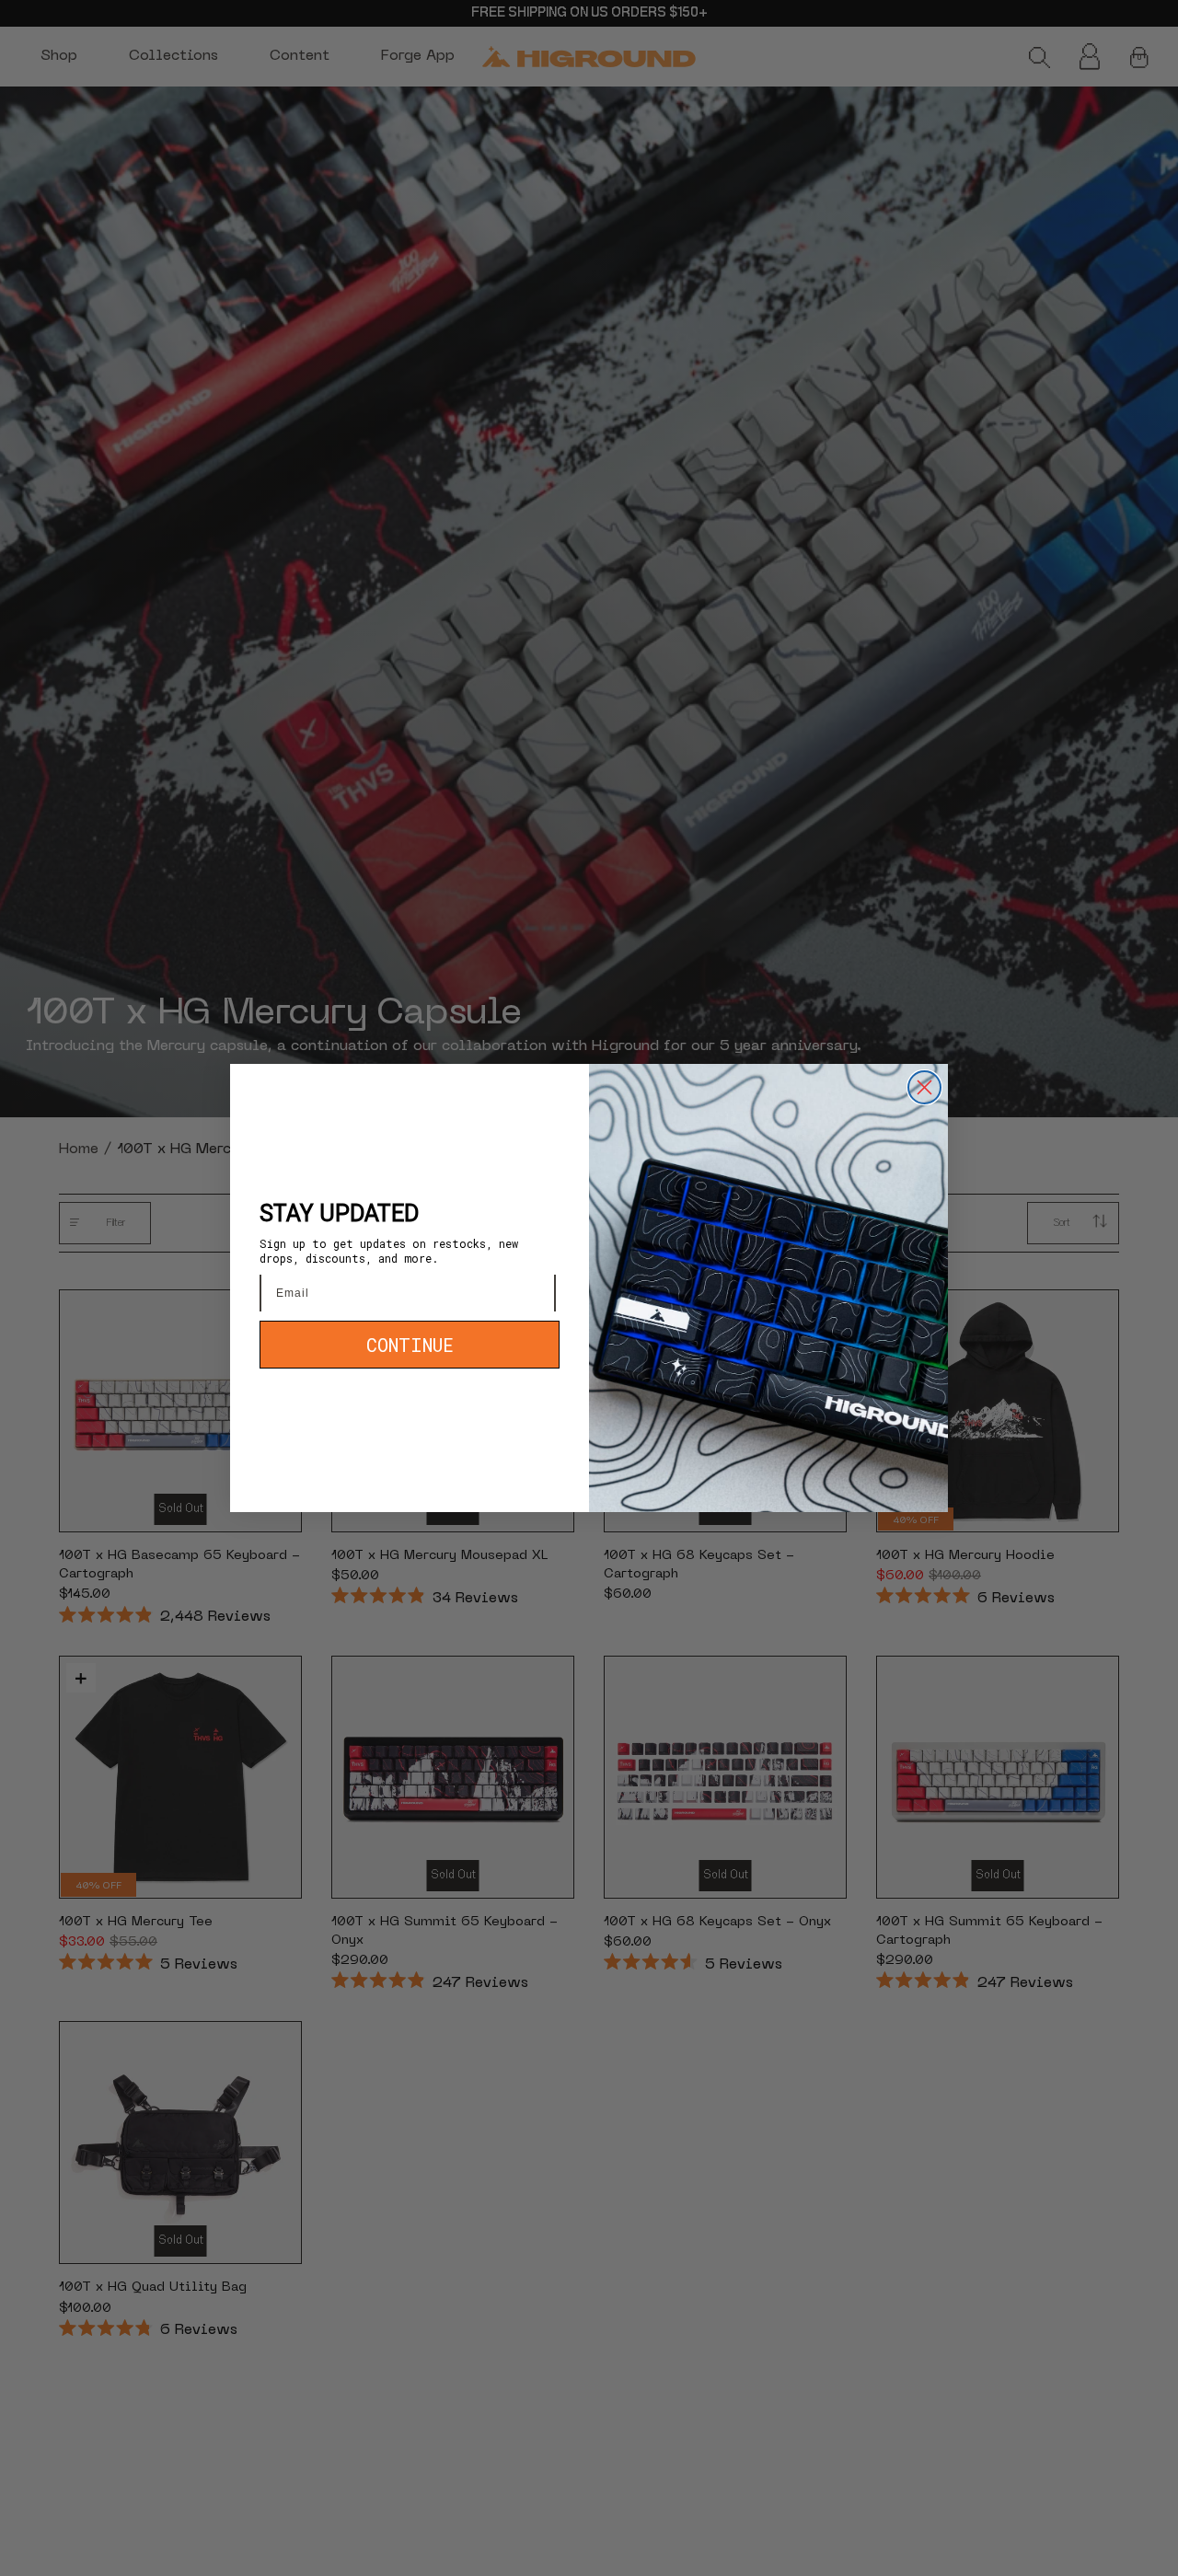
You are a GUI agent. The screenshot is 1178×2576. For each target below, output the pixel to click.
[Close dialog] (924, 1087)
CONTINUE (410, 1345)
